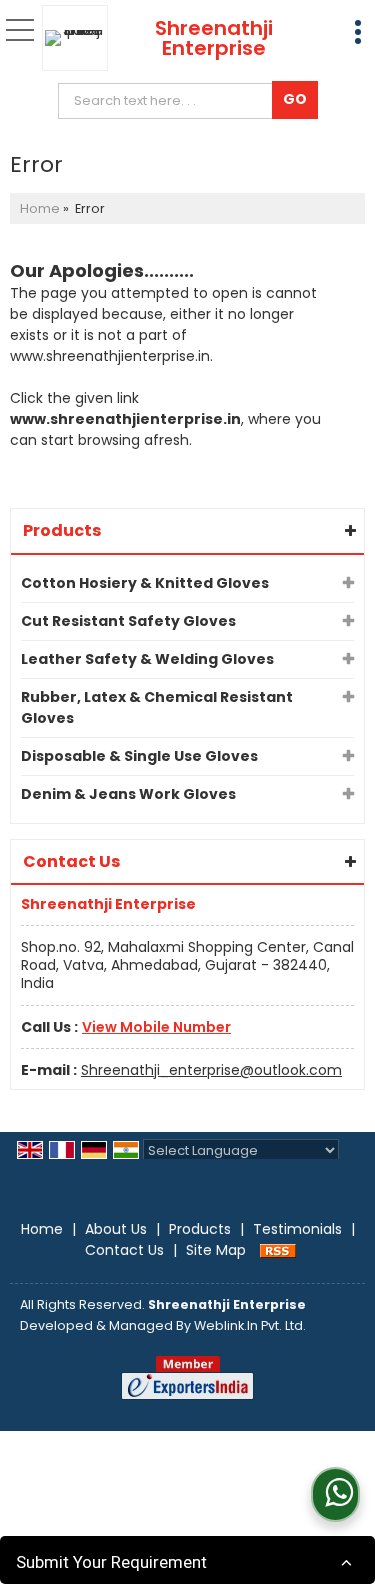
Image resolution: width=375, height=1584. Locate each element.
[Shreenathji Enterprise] (80, 38)
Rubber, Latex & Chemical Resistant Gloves (157, 707)
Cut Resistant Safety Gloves (128, 621)
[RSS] (278, 1250)
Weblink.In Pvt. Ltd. (250, 1325)
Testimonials (297, 1229)
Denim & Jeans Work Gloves (128, 794)
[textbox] (169, 101)
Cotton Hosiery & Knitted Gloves (145, 583)
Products (62, 530)
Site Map (216, 1250)
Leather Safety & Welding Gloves (147, 659)
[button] (156, 1027)
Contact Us (124, 1250)
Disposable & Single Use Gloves (139, 756)
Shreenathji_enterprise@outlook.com (211, 1070)
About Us (116, 1229)
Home (40, 208)
